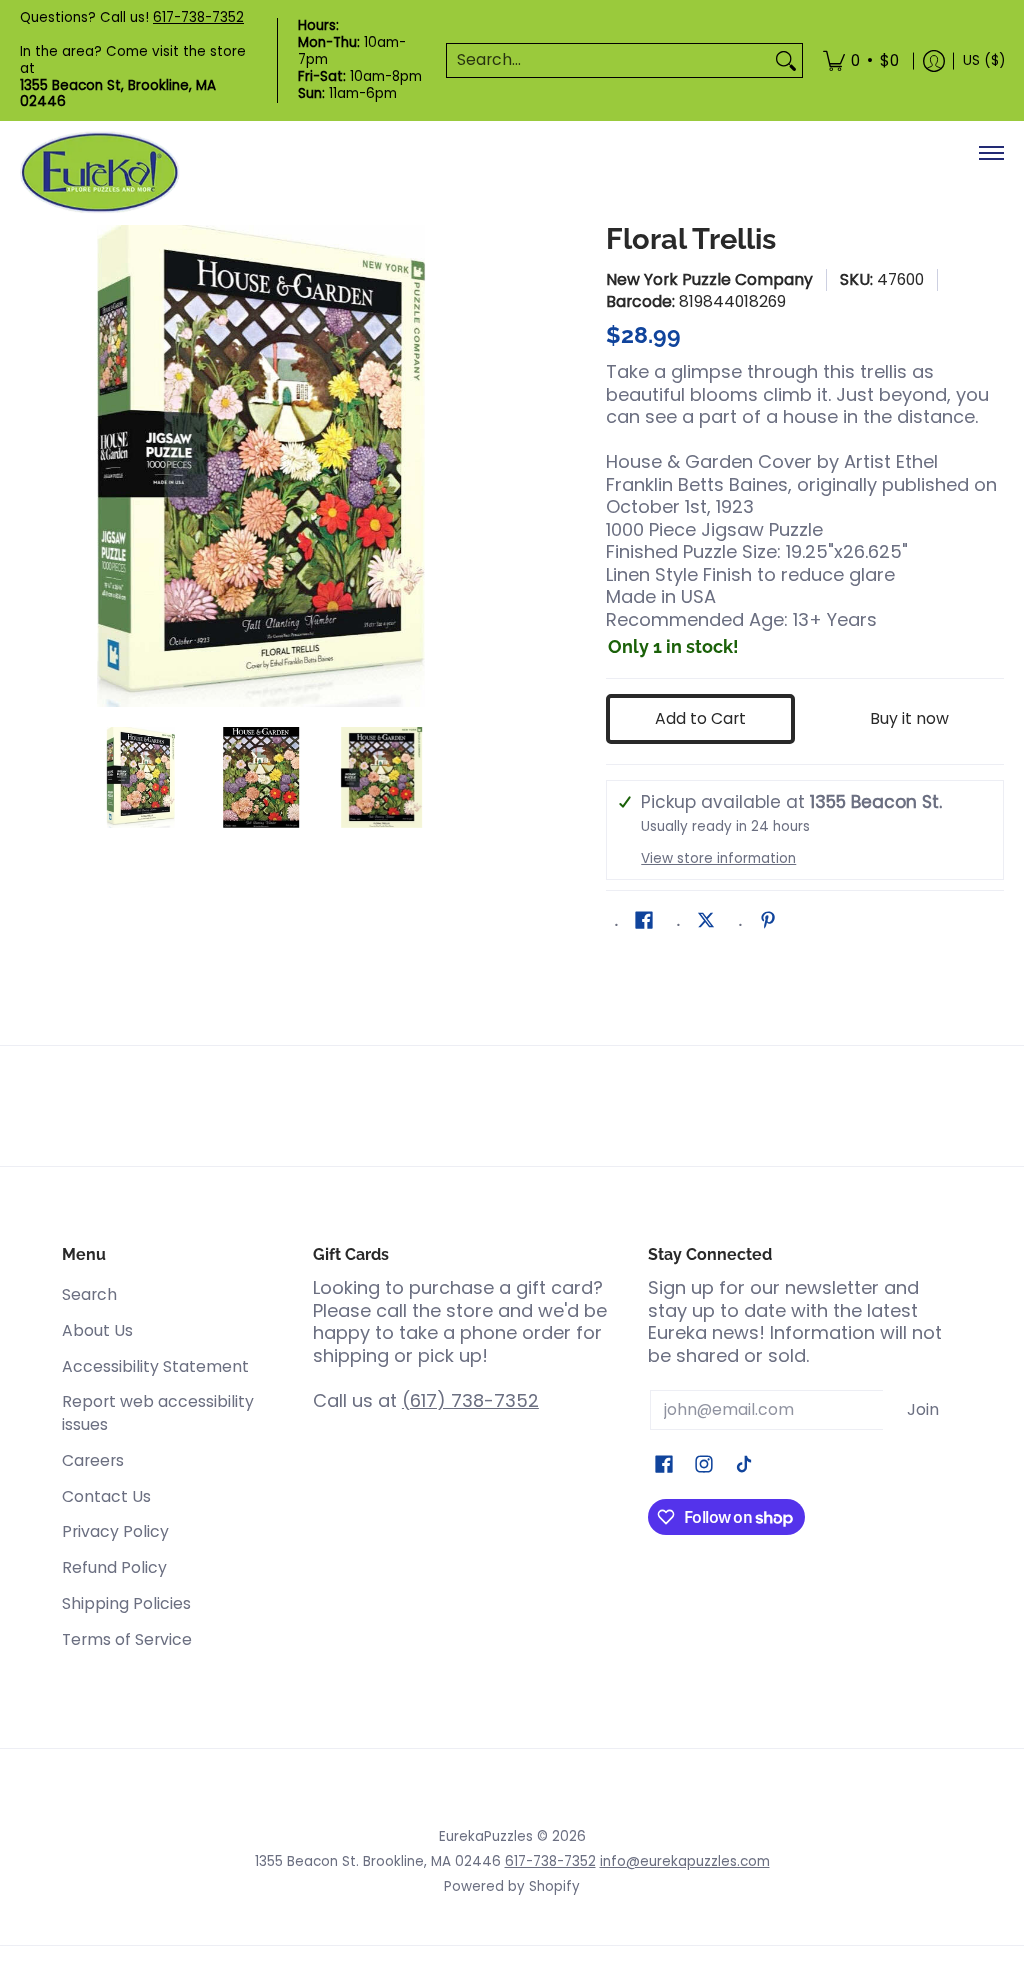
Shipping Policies (126, 1603)
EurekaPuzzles (486, 1836)
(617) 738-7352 (470, 1400)
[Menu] (990, 153)
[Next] (488, 466)
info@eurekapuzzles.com (685, 1861)
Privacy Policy (115, 1531)
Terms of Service (127, 1639)
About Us (97, 1330)
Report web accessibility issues (158, 1413)
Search (89, 1294)
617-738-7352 (198, 17)
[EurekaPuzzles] (100, 172)
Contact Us (106, 1496)
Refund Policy (114, 1567)
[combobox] (608, 60)
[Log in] (934, 60)
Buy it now (909, 718)
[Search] (786, 60)
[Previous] (34, 466)
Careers (93, 1460)
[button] (644, 922)
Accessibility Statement (155, 1366)
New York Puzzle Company (709, 279)
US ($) (984, 60)
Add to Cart (700, 718)
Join (923, 1409)
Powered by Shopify (512, 1886)
